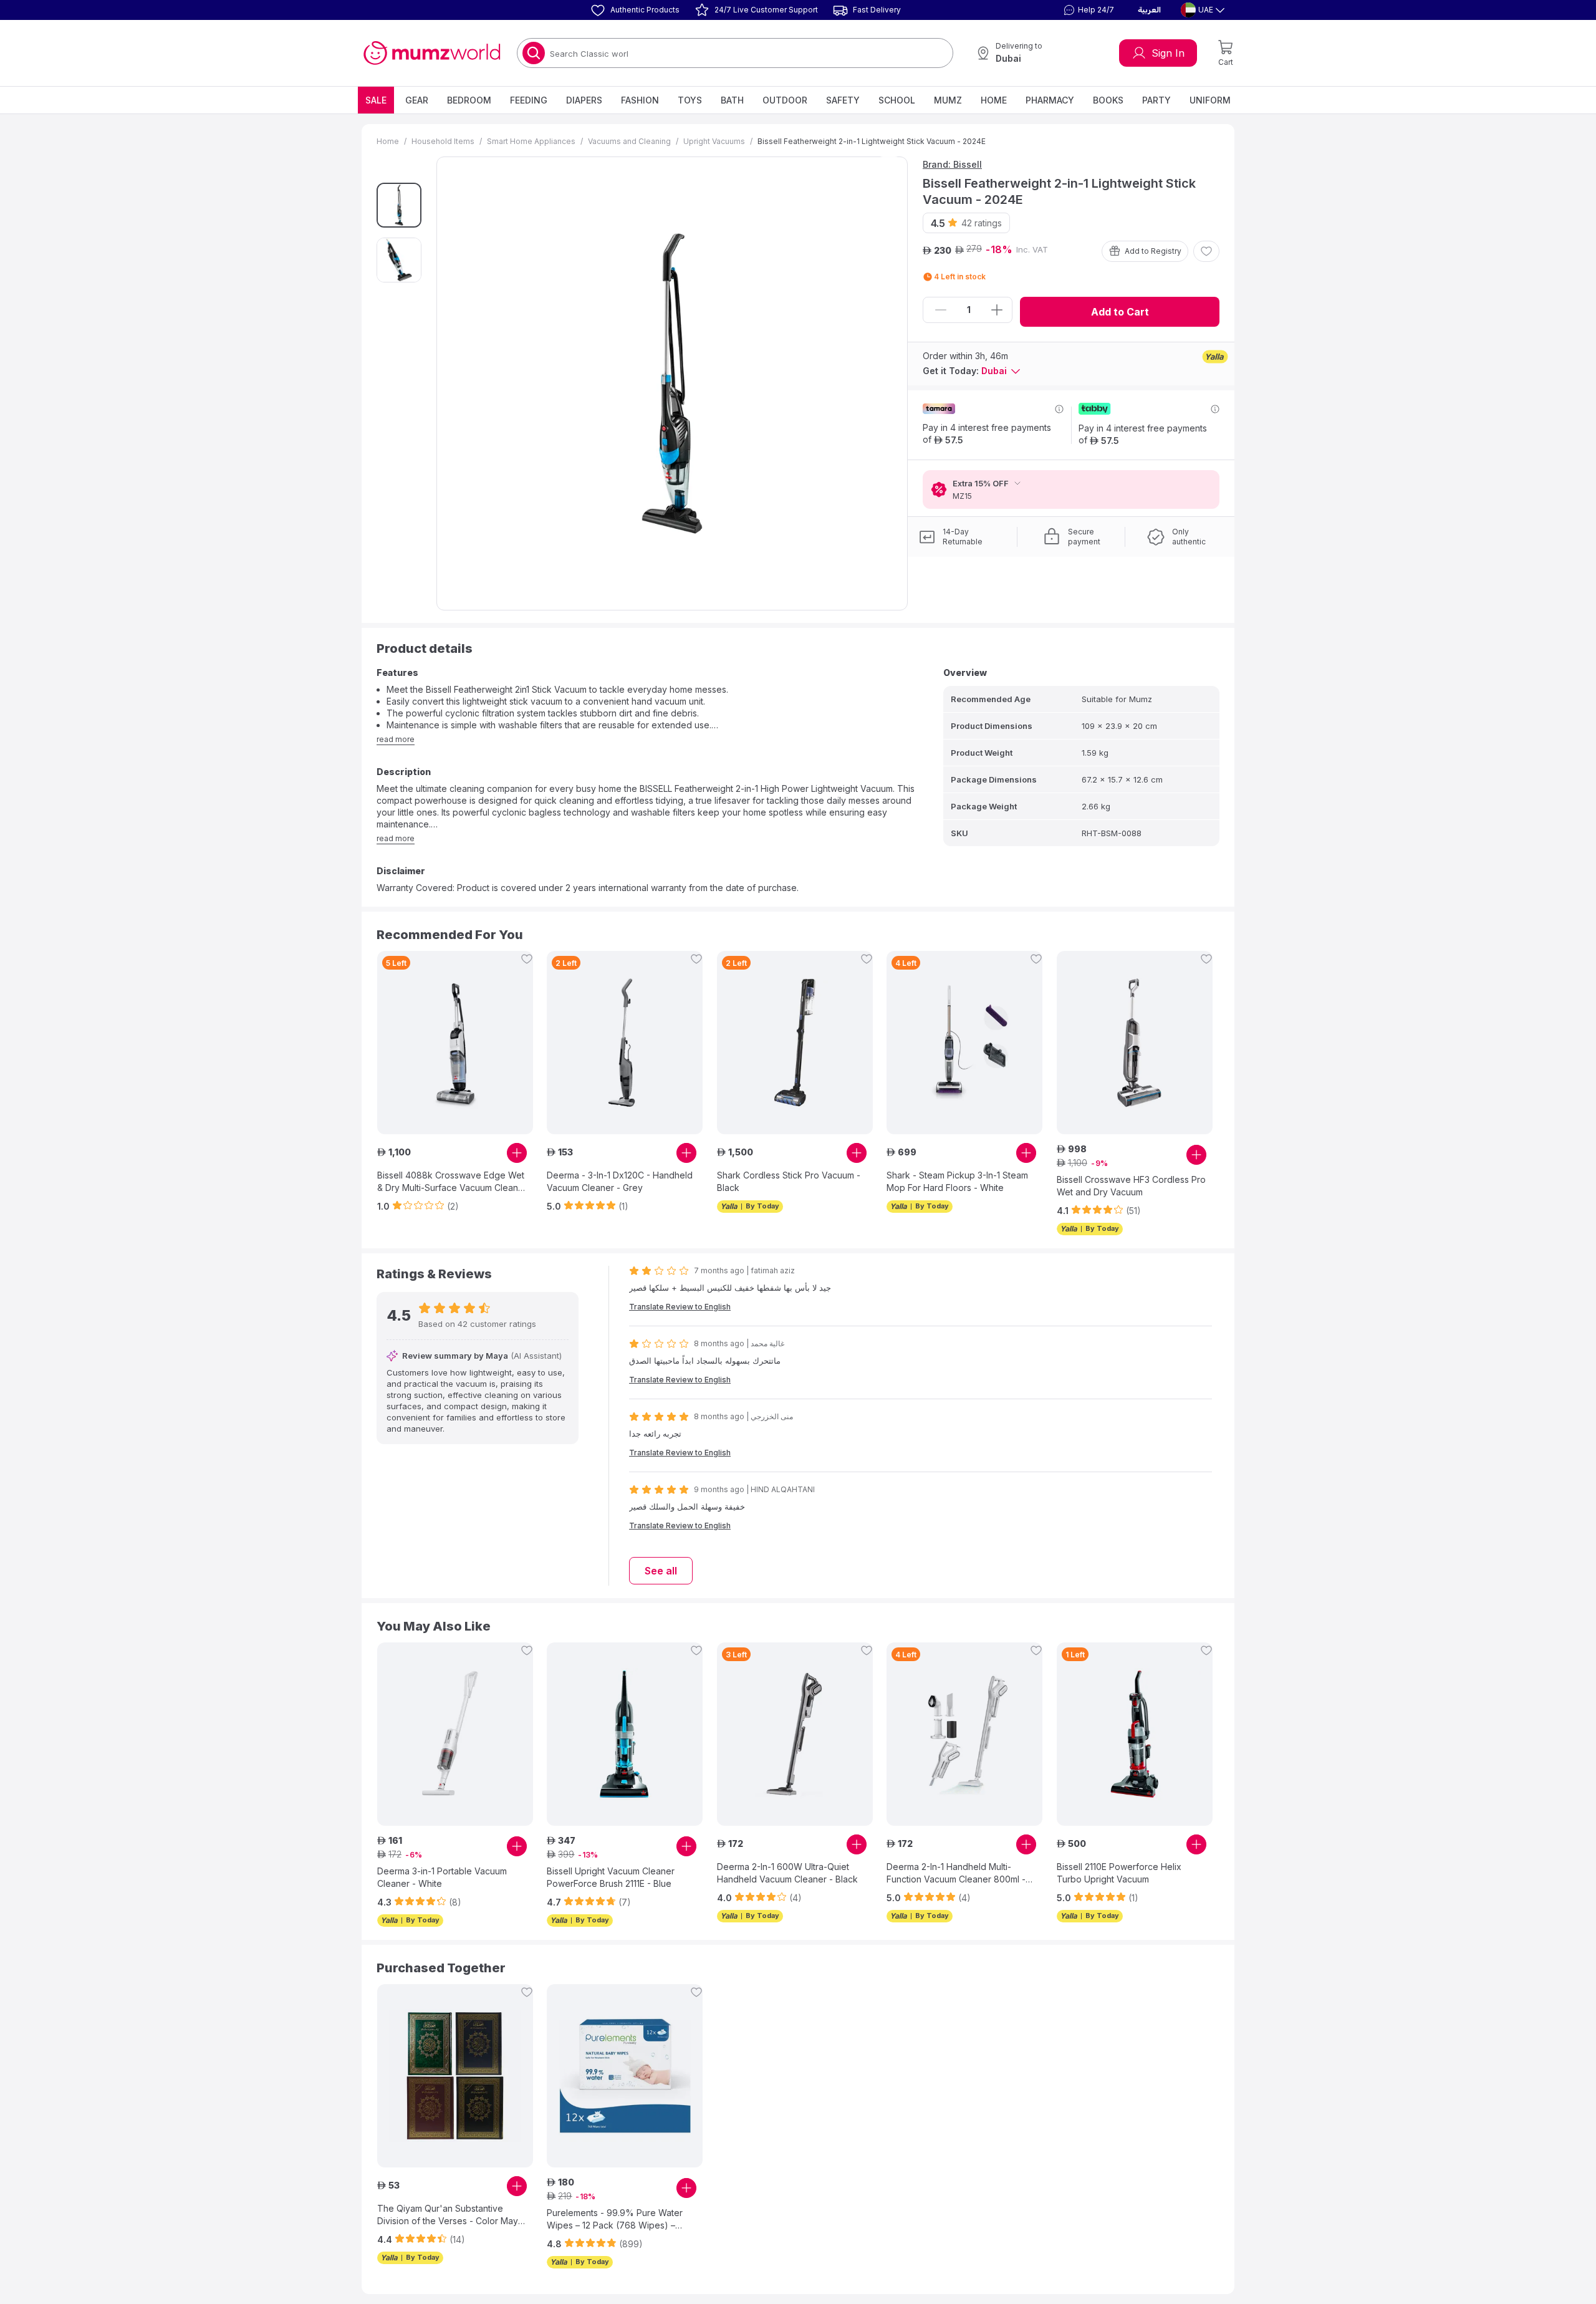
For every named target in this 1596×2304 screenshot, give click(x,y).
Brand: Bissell (952, 164)
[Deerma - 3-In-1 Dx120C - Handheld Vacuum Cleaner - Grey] (625, 1043)
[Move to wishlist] (1206, 251)
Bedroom (469, 100)
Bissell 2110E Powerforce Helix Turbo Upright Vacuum (1119, 1873)
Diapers (584, 100)
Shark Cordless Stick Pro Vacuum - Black (789, 1181)
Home (994, 100)
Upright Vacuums (714, 141)
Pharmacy (1050, 100)
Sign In (1168, 53)
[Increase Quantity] (997, 310)
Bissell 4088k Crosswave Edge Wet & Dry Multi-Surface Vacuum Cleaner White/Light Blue (452, 1182)
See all (661, 1571)
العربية (1149, 10)
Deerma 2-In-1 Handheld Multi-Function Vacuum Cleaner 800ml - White (956, 1873)
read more (396, 739)
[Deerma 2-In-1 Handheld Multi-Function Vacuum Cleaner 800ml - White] (964, 1734)
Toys (690, 100)
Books (1108, 100)
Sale (376, 100)
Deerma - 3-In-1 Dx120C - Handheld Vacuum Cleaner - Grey (620, 1181)
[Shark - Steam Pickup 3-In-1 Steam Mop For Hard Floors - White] (964, 1043)
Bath (732, 100)
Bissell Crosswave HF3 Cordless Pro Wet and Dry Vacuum (1131, 1186)
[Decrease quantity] (941, 310)
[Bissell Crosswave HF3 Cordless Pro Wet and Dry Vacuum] (1135, 1043)
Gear (417, 100)
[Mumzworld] (432, 53)
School (897, 100)
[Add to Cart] (517, 1153)
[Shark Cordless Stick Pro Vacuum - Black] (795, 1043)
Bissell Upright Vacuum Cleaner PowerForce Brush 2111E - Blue (611, 1877)
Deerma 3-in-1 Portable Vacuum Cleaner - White (442, 1877)
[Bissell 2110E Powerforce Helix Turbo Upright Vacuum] (1135, 1734)
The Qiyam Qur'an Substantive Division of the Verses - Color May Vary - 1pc (448, 2215)
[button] (1087, 10)
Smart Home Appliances (531, 141)
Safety (843, 100)
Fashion (640, 100)
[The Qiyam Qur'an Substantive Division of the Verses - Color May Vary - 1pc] (455, 2076)
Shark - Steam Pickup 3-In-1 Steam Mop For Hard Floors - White (957, 1181)
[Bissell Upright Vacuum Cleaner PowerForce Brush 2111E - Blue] (625, 1734)
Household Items (443, 141)
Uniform (1210, 100)
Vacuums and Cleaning (629, 141)
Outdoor (785, 100)
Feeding (529, 100)
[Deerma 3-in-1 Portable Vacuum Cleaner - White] (455, 1734)
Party (1156, 100)
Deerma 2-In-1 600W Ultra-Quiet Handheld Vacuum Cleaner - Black (787, 1873)
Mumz (948, 100)
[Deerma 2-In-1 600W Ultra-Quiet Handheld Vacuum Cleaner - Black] (795, 1734)
